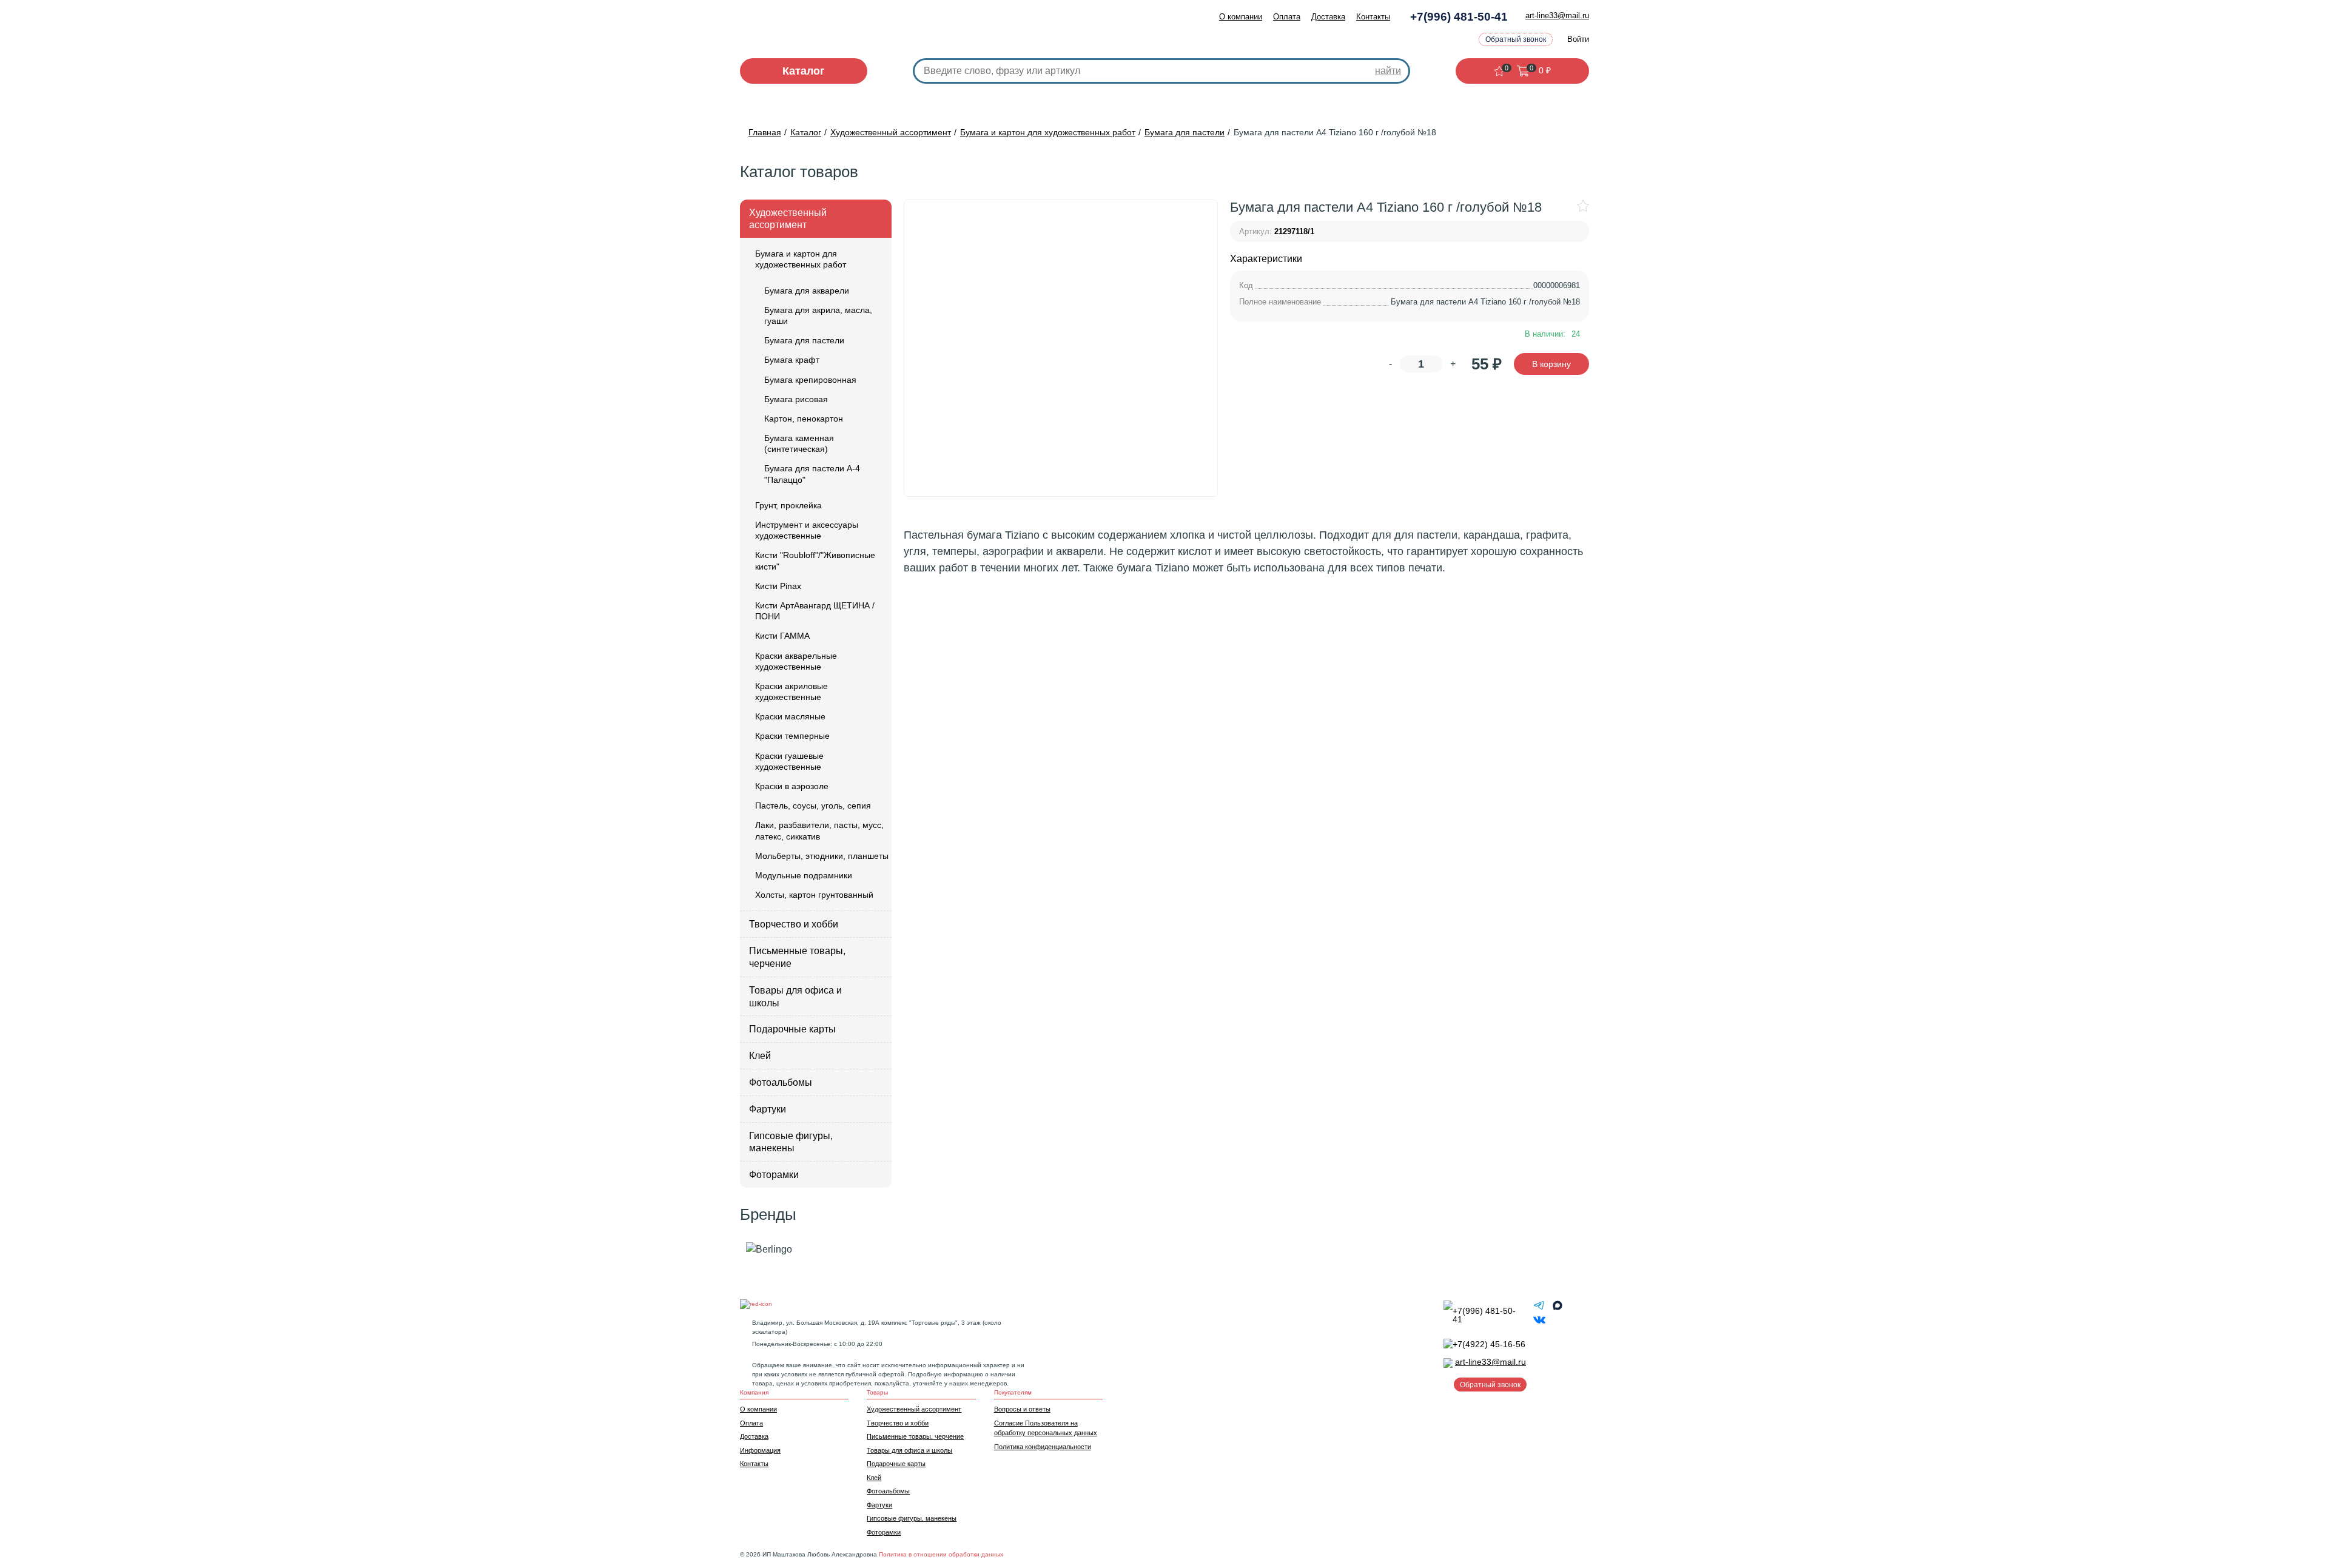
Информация (760, 1450)
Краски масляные (790, 716)
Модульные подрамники (804, 875)
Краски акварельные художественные (796, 661)
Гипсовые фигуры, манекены (791, 1142)
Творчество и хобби (794, 924)
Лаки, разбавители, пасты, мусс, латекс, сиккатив (819, 830)
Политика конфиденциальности (1043, 1447)
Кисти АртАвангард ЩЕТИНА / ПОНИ (815, 611)
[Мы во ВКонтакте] (1539, 1323)
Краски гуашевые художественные (789, 761)
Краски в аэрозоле (792, 786)
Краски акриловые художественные (791, 691)
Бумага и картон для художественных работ (801, 259)
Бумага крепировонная (810, 380)
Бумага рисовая (796, 399)
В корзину (1551, 364)
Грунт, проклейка (788, 505)
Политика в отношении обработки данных (941, 1554)
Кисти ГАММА (782, 636)
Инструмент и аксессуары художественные (807, 530)
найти (1388, 71)
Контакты (1373, 17)
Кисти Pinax (778, 586)
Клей (760, 1056)
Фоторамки (774, 1175)
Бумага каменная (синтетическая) (799, 443)
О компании (1241, 17)
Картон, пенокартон (804, 419)
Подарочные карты (792, 1029)
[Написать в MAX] (1558, 1308)
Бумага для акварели (807, 291)
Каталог (804, 71)
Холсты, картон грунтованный (814, 895)
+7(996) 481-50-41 (1459, 17)
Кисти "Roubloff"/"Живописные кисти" (815, 560)
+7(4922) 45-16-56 (1489, 1344)
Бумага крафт (792, 360)
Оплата (1287, 17)
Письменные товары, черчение (797, 957)
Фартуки (768, 1109)
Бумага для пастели (804, 340)
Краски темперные (792, 736)
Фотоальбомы (781, 1082)
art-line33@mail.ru (1557, 15)
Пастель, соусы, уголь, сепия (813, 806)
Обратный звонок (1516, 39)
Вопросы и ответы (1022, 1409)
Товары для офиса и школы (795, 997)
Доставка (1328, 17)
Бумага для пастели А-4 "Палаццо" (812, 474)
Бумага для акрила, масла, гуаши (818, 315)
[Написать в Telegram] (1541, 1308)
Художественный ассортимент (788, 219)
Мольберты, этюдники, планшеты (822, 856)
